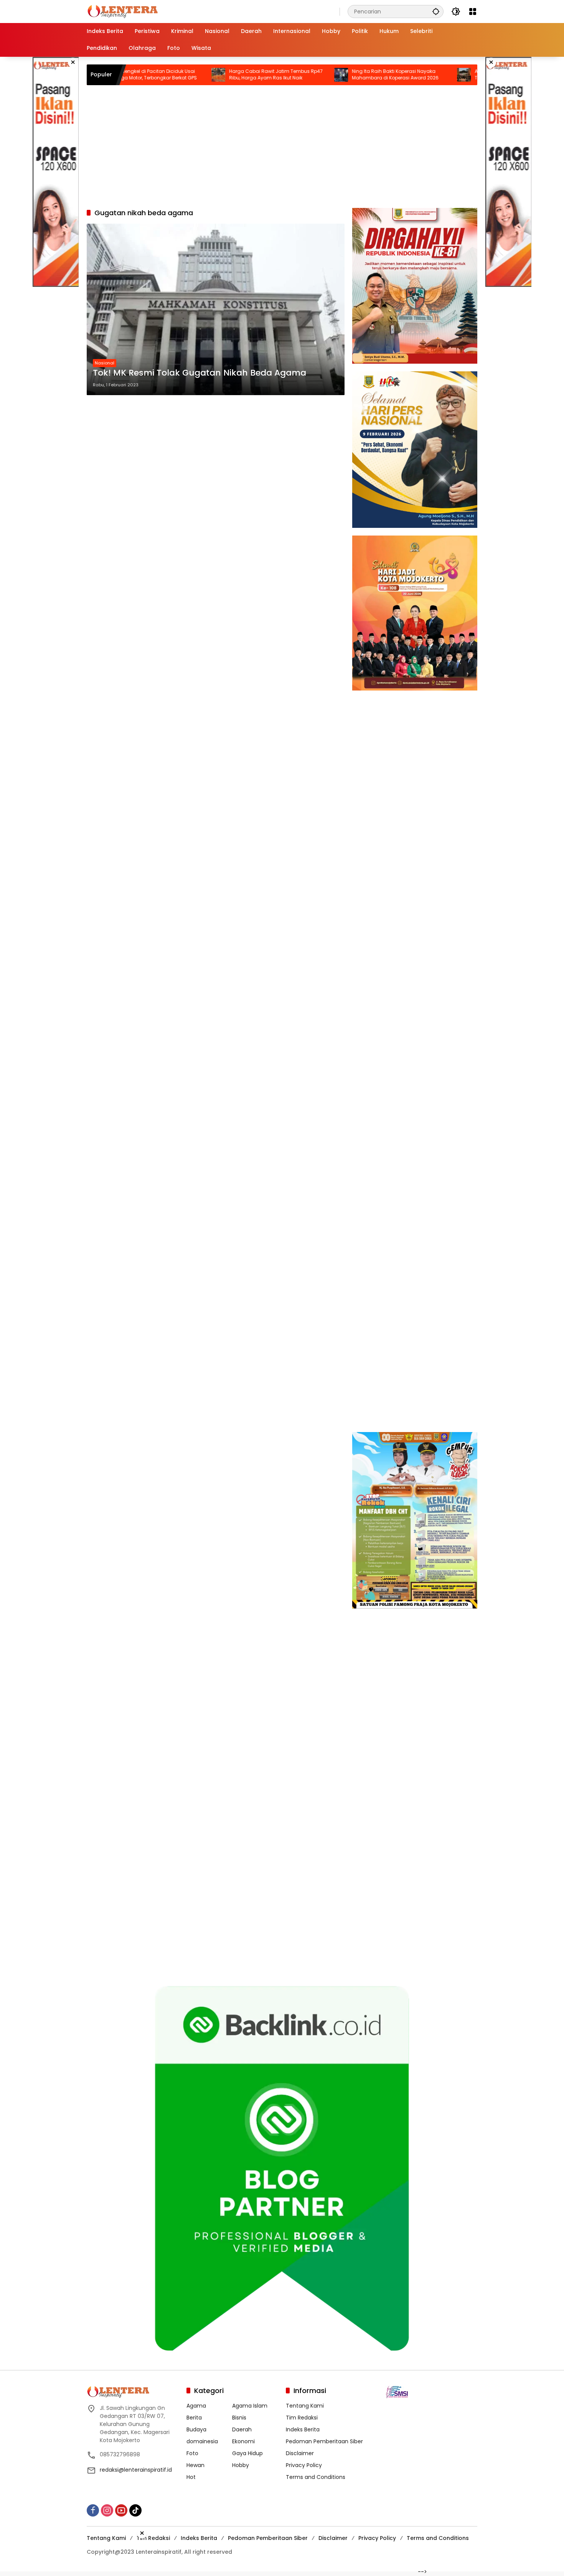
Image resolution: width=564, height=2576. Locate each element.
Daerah (242, 2429)
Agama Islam (250, 2406)
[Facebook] (93, 2510)
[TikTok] (135, 2510)
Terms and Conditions (316, 2477)
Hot (191, 2477)
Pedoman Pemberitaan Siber (324, 2441)
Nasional (105, 363)
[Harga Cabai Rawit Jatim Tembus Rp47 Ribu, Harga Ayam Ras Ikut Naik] (157, 75)
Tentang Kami (305, 2406)
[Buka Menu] (473, 12)
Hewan (195, 2465)
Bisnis (239, 2418)
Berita (194, 2418)
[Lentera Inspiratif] (123, 11)
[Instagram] (107, 2510)
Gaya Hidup (247, 2453)
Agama (196, 2406)
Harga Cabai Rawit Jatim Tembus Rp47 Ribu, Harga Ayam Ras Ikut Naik (214, 75)
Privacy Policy (304, 2465)
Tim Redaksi (302, 2418)
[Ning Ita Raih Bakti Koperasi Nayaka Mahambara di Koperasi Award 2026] (280, 75)
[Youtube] (121, 2510)
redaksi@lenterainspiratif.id (136, 2470)
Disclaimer (300, 2453)
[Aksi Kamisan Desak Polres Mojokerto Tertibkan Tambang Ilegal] (402, 75)
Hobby (241, 2465)
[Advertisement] (56, 172)
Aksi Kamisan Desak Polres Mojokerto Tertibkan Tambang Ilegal (456, 75)
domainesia (202, 2441)
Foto (192, 2453)
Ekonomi (243, 2441)
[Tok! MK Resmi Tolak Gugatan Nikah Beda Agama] (216, 309)
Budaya (196, 2429)
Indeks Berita (303, 2429)
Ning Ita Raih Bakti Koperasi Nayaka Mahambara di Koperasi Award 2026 (334, 75)
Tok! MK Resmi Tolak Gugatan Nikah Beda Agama (200, 373)
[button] (436, 11)
